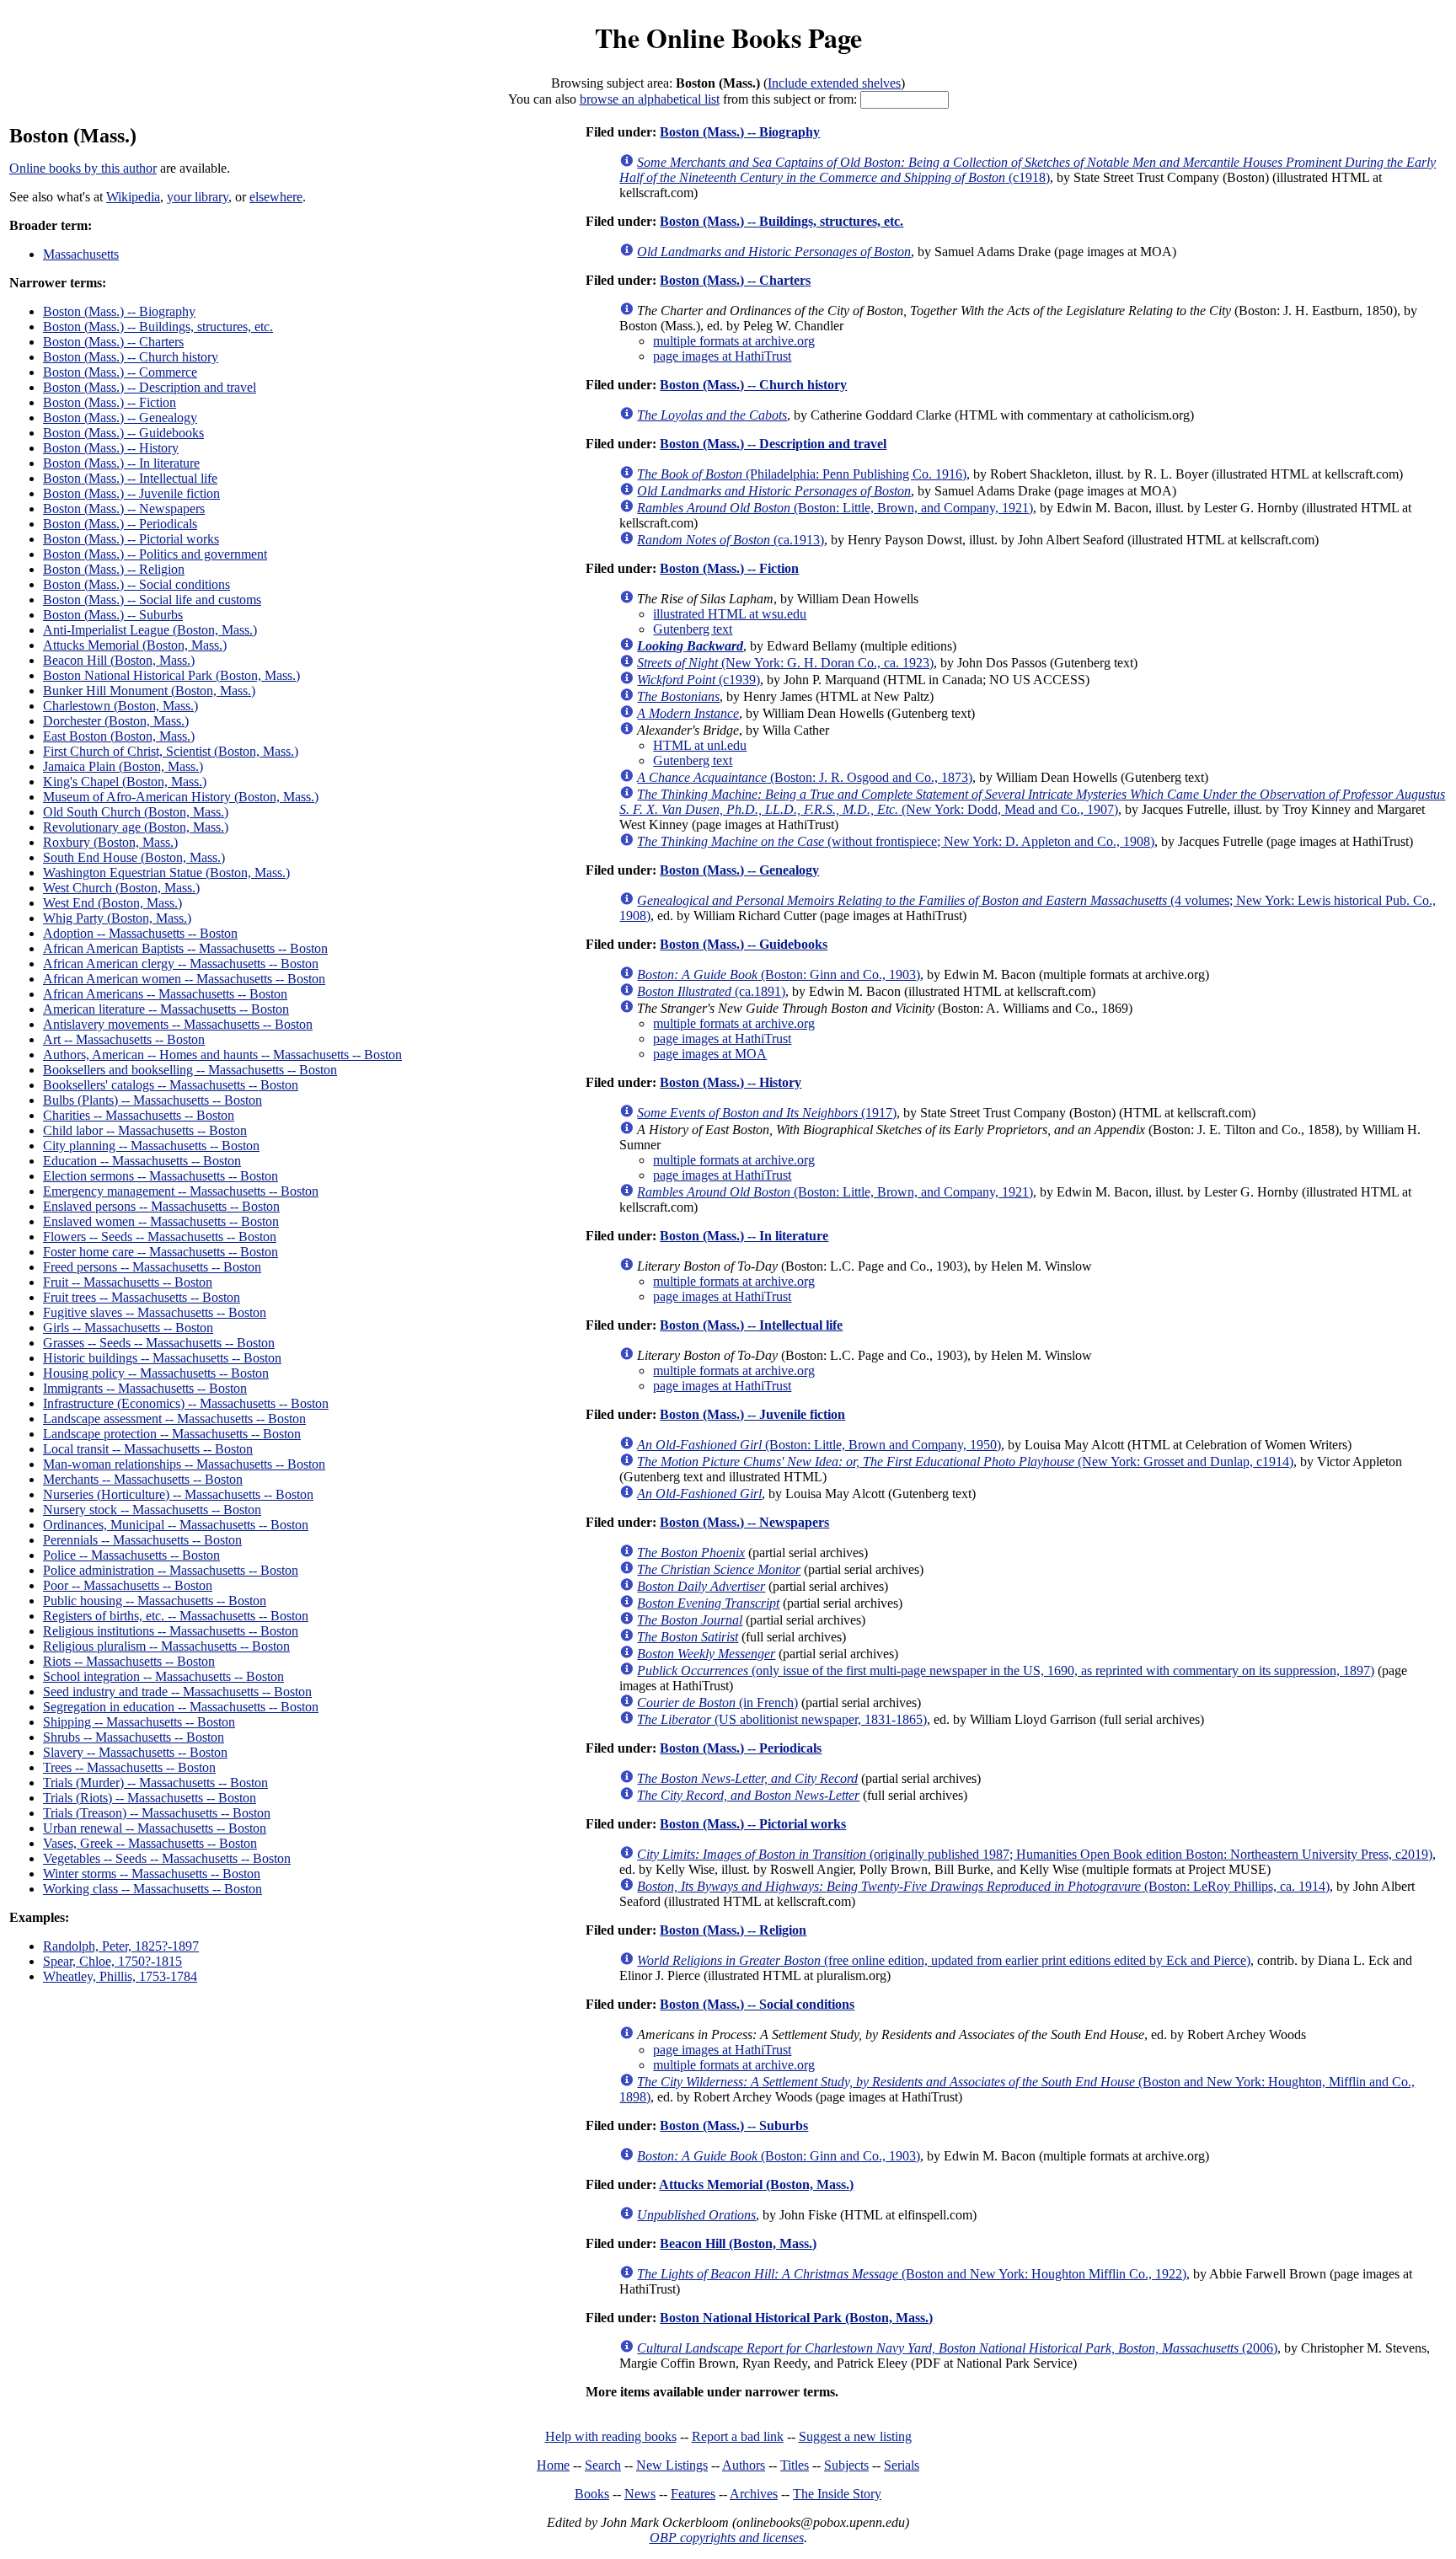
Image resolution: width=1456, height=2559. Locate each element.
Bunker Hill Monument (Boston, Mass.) (149, 691)
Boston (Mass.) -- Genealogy (120, 418)
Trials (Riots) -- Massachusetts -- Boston (150, 1798)
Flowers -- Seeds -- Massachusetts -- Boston (160, 1237)
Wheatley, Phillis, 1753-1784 (120, 1976)
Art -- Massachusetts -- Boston (124, 1039)
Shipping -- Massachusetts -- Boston (139, 1722)
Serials (902, 2465)
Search (603, 2465)
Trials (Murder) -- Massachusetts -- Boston (155, 1783)
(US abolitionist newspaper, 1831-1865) (782, 1719)
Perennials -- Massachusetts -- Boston (142, 1540)
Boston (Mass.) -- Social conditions (136, 584)
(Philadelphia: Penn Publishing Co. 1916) (802, 474)
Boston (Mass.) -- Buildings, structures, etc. (158, 327)
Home (553, 2465)
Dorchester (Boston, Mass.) (116, 721)
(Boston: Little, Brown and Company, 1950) (819, 1445)
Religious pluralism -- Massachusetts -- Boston (166, 1646)
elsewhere (276, 197)
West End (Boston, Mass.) (112, 903)
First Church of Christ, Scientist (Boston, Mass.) (171, 751)
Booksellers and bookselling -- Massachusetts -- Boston (190, 1070)
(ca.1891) (711, 991)
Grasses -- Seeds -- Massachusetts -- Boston (159, 1343)
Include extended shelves (834, 83)
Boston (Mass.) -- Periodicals (120, 524)
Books (592, 2494)
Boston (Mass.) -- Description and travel (150, 387)
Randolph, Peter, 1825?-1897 (121, 1946)
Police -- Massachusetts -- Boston (131, 1555)
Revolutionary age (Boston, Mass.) (136, 827)
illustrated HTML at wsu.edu (730, 614)
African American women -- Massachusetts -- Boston (184, 979)
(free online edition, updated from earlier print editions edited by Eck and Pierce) (944, 1960)
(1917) (767, 1113)
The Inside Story (837, 2494)
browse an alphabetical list (650, 99)
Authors (744, 2465)
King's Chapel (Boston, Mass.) (125, 782)
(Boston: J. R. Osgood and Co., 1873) (805, 777)
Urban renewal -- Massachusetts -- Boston (155, 1828)
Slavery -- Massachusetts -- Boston (135, 1752)
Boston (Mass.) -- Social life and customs (152, 600)
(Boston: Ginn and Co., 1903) (779, 974)
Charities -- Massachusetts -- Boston (139, 1115)
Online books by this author (83, 168)
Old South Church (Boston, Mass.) (136, 812)
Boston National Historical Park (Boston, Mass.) (171, 675)
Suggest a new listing (855, 2436)
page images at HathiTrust (722, 356)
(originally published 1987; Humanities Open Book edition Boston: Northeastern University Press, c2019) (1035, 1854)
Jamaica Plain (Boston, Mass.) (123, 766)
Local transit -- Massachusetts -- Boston (148, 1449)
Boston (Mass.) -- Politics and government (155, 554)
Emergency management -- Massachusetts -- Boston (181, 1191)
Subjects (846, 2465)
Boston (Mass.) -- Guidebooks (123, 433)
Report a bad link (738, 2436)
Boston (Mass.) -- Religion (114, 569)
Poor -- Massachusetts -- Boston (128, 1585)
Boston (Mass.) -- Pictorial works (131, 539)
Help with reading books (611, 2436)
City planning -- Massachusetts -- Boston (151, 1146)
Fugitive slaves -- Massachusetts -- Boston (155, 1312)
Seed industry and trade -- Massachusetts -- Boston (177, 1692)
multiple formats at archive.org (734, 341)
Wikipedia (133, 197)
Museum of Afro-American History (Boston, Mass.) (181, 797)
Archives (754, 2494)
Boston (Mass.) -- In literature (121, 463)
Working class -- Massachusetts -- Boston (153, 1889)
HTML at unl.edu (700, 745)
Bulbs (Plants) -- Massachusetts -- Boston (153, 1100)
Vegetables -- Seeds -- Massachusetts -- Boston (167, 1858)
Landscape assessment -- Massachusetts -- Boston (174, 1419)
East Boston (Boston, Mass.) (119, 736)
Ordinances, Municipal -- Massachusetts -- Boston (176, 1525)
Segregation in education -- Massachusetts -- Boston (181, 1707)
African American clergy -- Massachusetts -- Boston (181, 964)
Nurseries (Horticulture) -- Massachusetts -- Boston (178, 1494)
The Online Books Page (728, 37)
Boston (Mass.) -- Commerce (120, 372)
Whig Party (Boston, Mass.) (117, 918)
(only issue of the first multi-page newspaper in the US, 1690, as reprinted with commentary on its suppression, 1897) (1006, 1670)
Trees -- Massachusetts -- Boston (129, 1767)
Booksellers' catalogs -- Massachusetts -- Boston (171, 1085)
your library (198, 197)
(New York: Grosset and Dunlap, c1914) (965, 1462)
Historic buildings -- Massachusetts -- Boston (162, 1358)
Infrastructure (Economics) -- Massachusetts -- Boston (186, 1403)
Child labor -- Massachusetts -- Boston (145, 1130)
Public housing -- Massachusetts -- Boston (155, 1601)
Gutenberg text (693, 629)
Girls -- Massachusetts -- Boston (128, 1328)
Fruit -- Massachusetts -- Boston (128, 1282)
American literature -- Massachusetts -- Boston (166, 1009)
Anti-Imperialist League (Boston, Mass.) (150, 630)
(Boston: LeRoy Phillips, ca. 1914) (983, 1886)
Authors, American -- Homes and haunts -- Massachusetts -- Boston (222, 1055)
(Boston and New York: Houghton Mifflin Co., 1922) (912, 2274)
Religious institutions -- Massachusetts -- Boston (171, 1631)
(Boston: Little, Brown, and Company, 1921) (835, 508)
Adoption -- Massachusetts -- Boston (140, 933)
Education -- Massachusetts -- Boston (142, 1161)
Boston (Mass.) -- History (111, 448)
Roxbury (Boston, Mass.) (110, 842)
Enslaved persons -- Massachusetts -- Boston (161, 1206)
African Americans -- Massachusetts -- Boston (165, 994)
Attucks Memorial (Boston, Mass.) (135, 645)
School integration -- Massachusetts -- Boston (163, 1676)
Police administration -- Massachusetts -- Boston (171, 1570)
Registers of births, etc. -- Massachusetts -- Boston (176, 1616)
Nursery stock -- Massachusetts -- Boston (152, 1510)
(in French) (717, 1702)
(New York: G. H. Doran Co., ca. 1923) (785, 663)
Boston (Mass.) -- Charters (113, 342)
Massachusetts (81, 254)
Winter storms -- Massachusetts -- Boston (152, 1874)
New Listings (672, 2465)
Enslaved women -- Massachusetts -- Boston (161, 1221)
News (640, 2494)
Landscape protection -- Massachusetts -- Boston (172, 1434)
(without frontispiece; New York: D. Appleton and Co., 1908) (896, 841)
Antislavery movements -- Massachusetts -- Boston (178, 1024)
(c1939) (699, 680)
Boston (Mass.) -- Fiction (110, 402)
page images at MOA (710, 1054)
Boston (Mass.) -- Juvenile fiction (131, 493)
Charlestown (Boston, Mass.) (120, 706)
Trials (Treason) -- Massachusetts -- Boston (157, 1813)
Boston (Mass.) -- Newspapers (124, 509)
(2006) (957, 2348)
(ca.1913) (731, 540)
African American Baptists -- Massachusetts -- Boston (185, 948)
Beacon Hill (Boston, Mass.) (119, 660)
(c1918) (1028, 170)
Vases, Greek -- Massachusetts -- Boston (150, 1843)
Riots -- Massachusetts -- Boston (129, 1661)
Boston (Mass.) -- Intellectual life (130, 478)
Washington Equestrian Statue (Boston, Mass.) (166, 873)
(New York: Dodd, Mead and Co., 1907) (1032, 802)
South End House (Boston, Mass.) (134, 857)
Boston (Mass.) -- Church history (131, 357)
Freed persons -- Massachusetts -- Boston (152, 1267)
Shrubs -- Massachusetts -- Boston (134, 1737)
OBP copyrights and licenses (727, 2538)
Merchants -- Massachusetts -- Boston (143, 1479)
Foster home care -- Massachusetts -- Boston (161, 1252)
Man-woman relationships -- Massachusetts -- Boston (184, 1464)
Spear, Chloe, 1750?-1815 (112, 1961)
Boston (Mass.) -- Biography (119, 311)
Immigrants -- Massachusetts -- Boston (145, 1388)
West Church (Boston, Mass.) (121, 888)
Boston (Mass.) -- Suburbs (113, 615)
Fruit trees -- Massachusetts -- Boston (142, 1297)
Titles (795, 2465)
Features (693, 2494)
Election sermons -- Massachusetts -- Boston (161, 1176)
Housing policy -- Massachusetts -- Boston (156, 1373)
